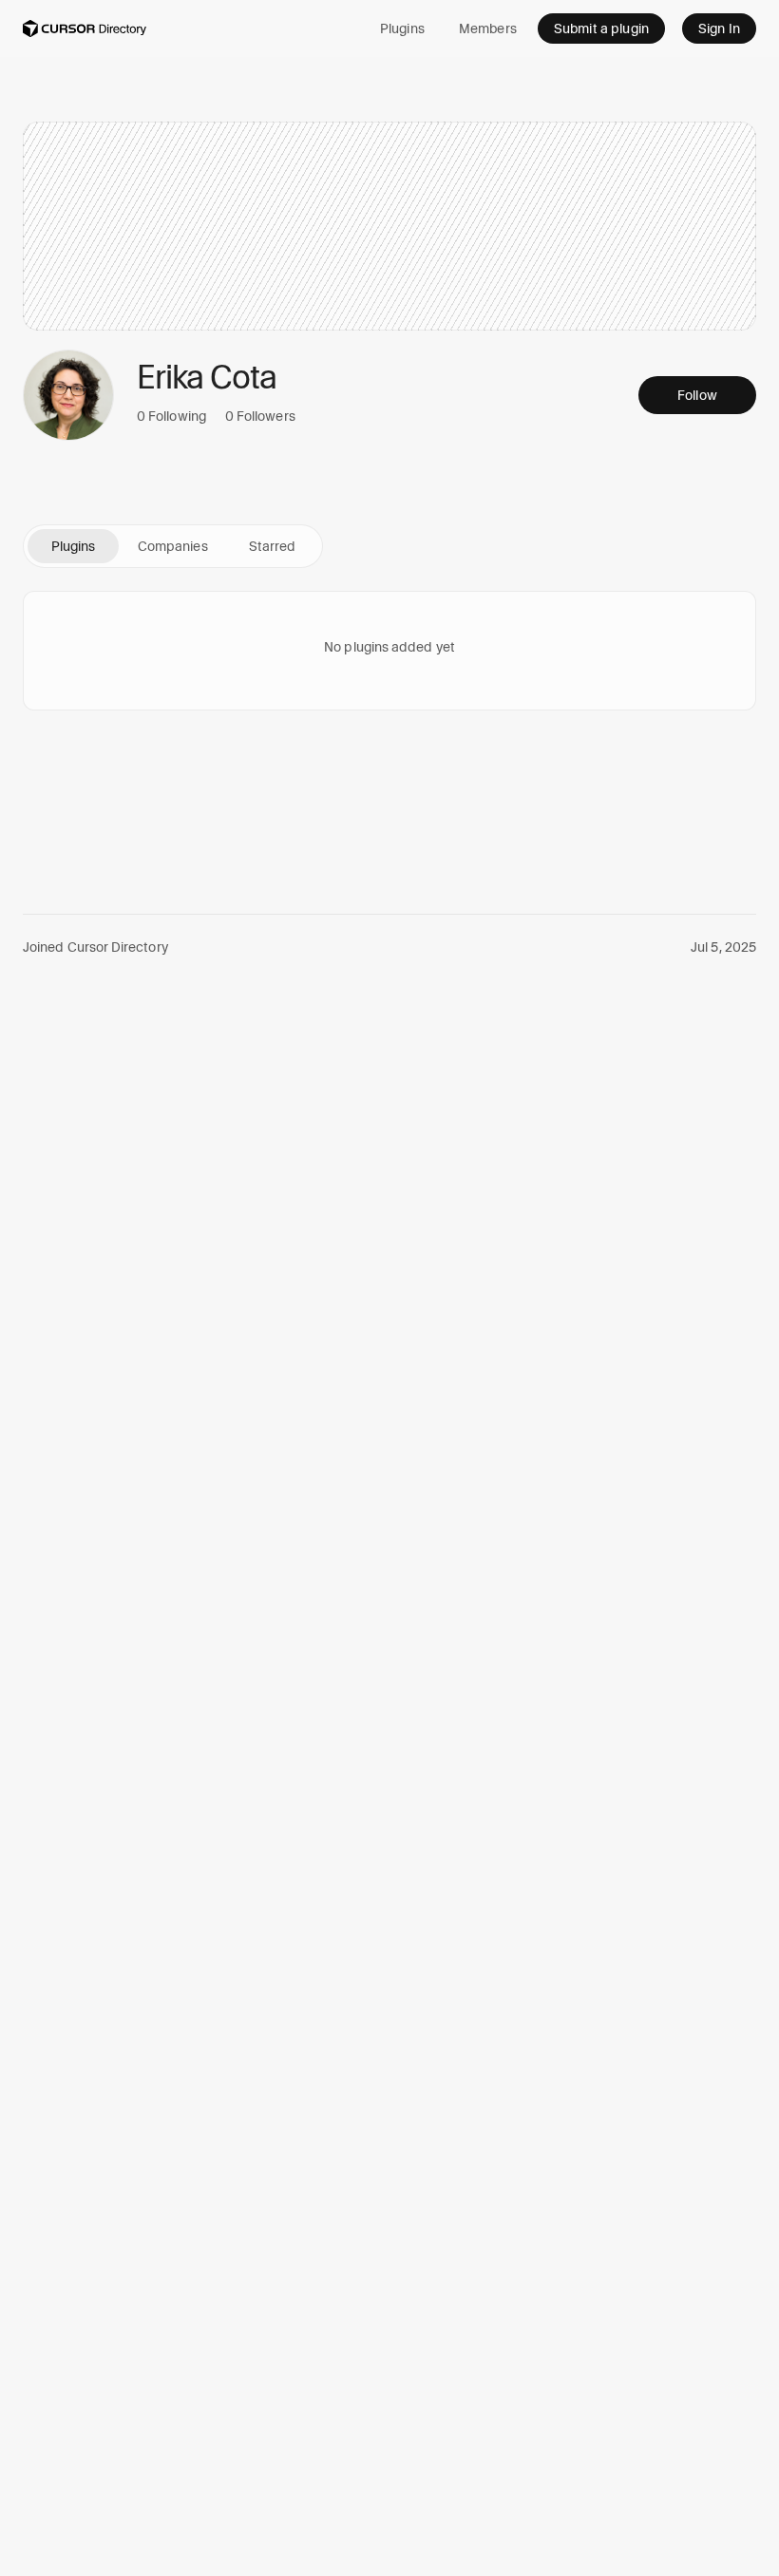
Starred (273, 546)
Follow (697, 395)
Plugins (402, 28)
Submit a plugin (601, 28)
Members (488, 28)
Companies (173, 546)
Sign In (719, 28)
